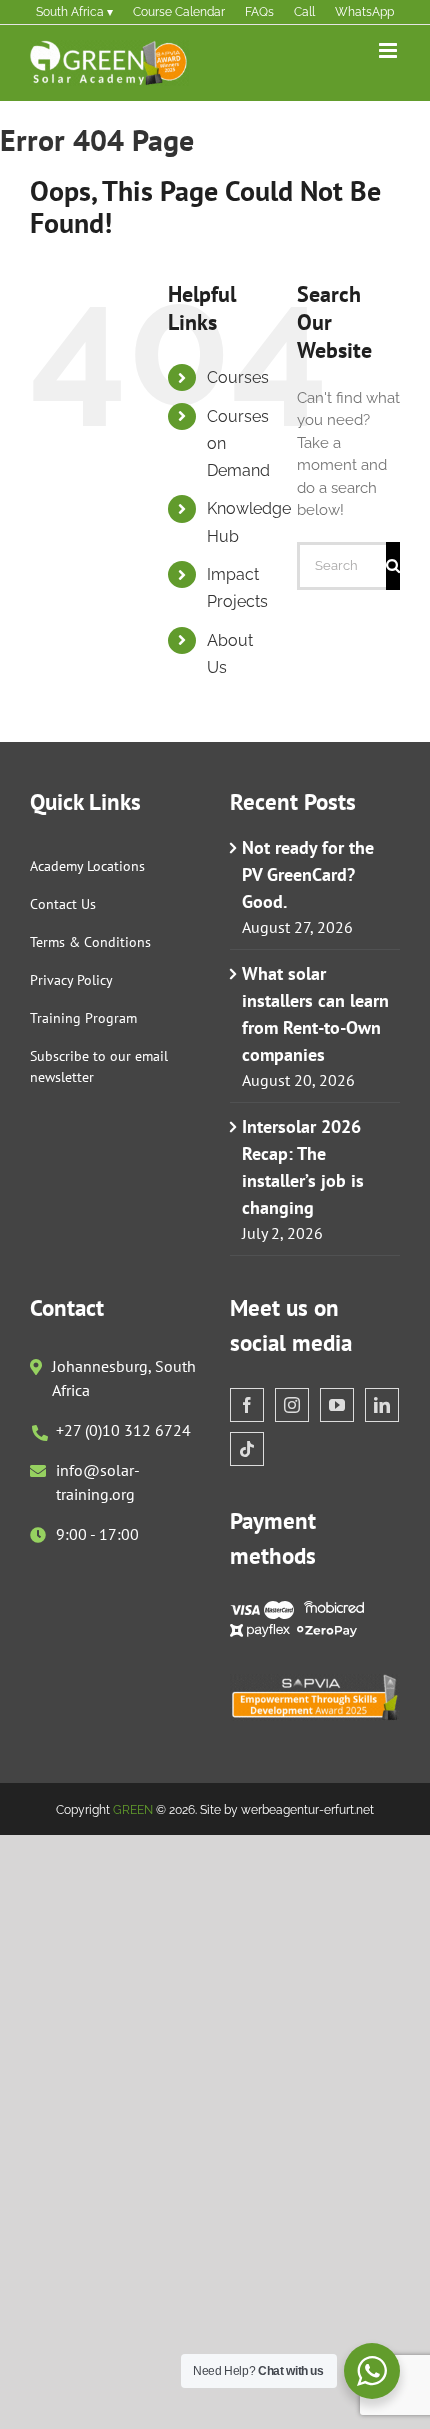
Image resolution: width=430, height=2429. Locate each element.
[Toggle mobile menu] (389, 50)
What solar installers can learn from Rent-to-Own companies (315, 1014)
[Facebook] (247, 1405)
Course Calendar (179, 12)
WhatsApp (364, 12)
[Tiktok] (247, 1449)
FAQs (259, 12)
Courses (238, 377)
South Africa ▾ (74, 12)
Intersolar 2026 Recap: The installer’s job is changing (303, 1167)
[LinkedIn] (382, 1405)
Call (304, 12)
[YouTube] (337, 1405)
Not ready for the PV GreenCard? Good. (308, 874)
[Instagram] (292, 1405)
